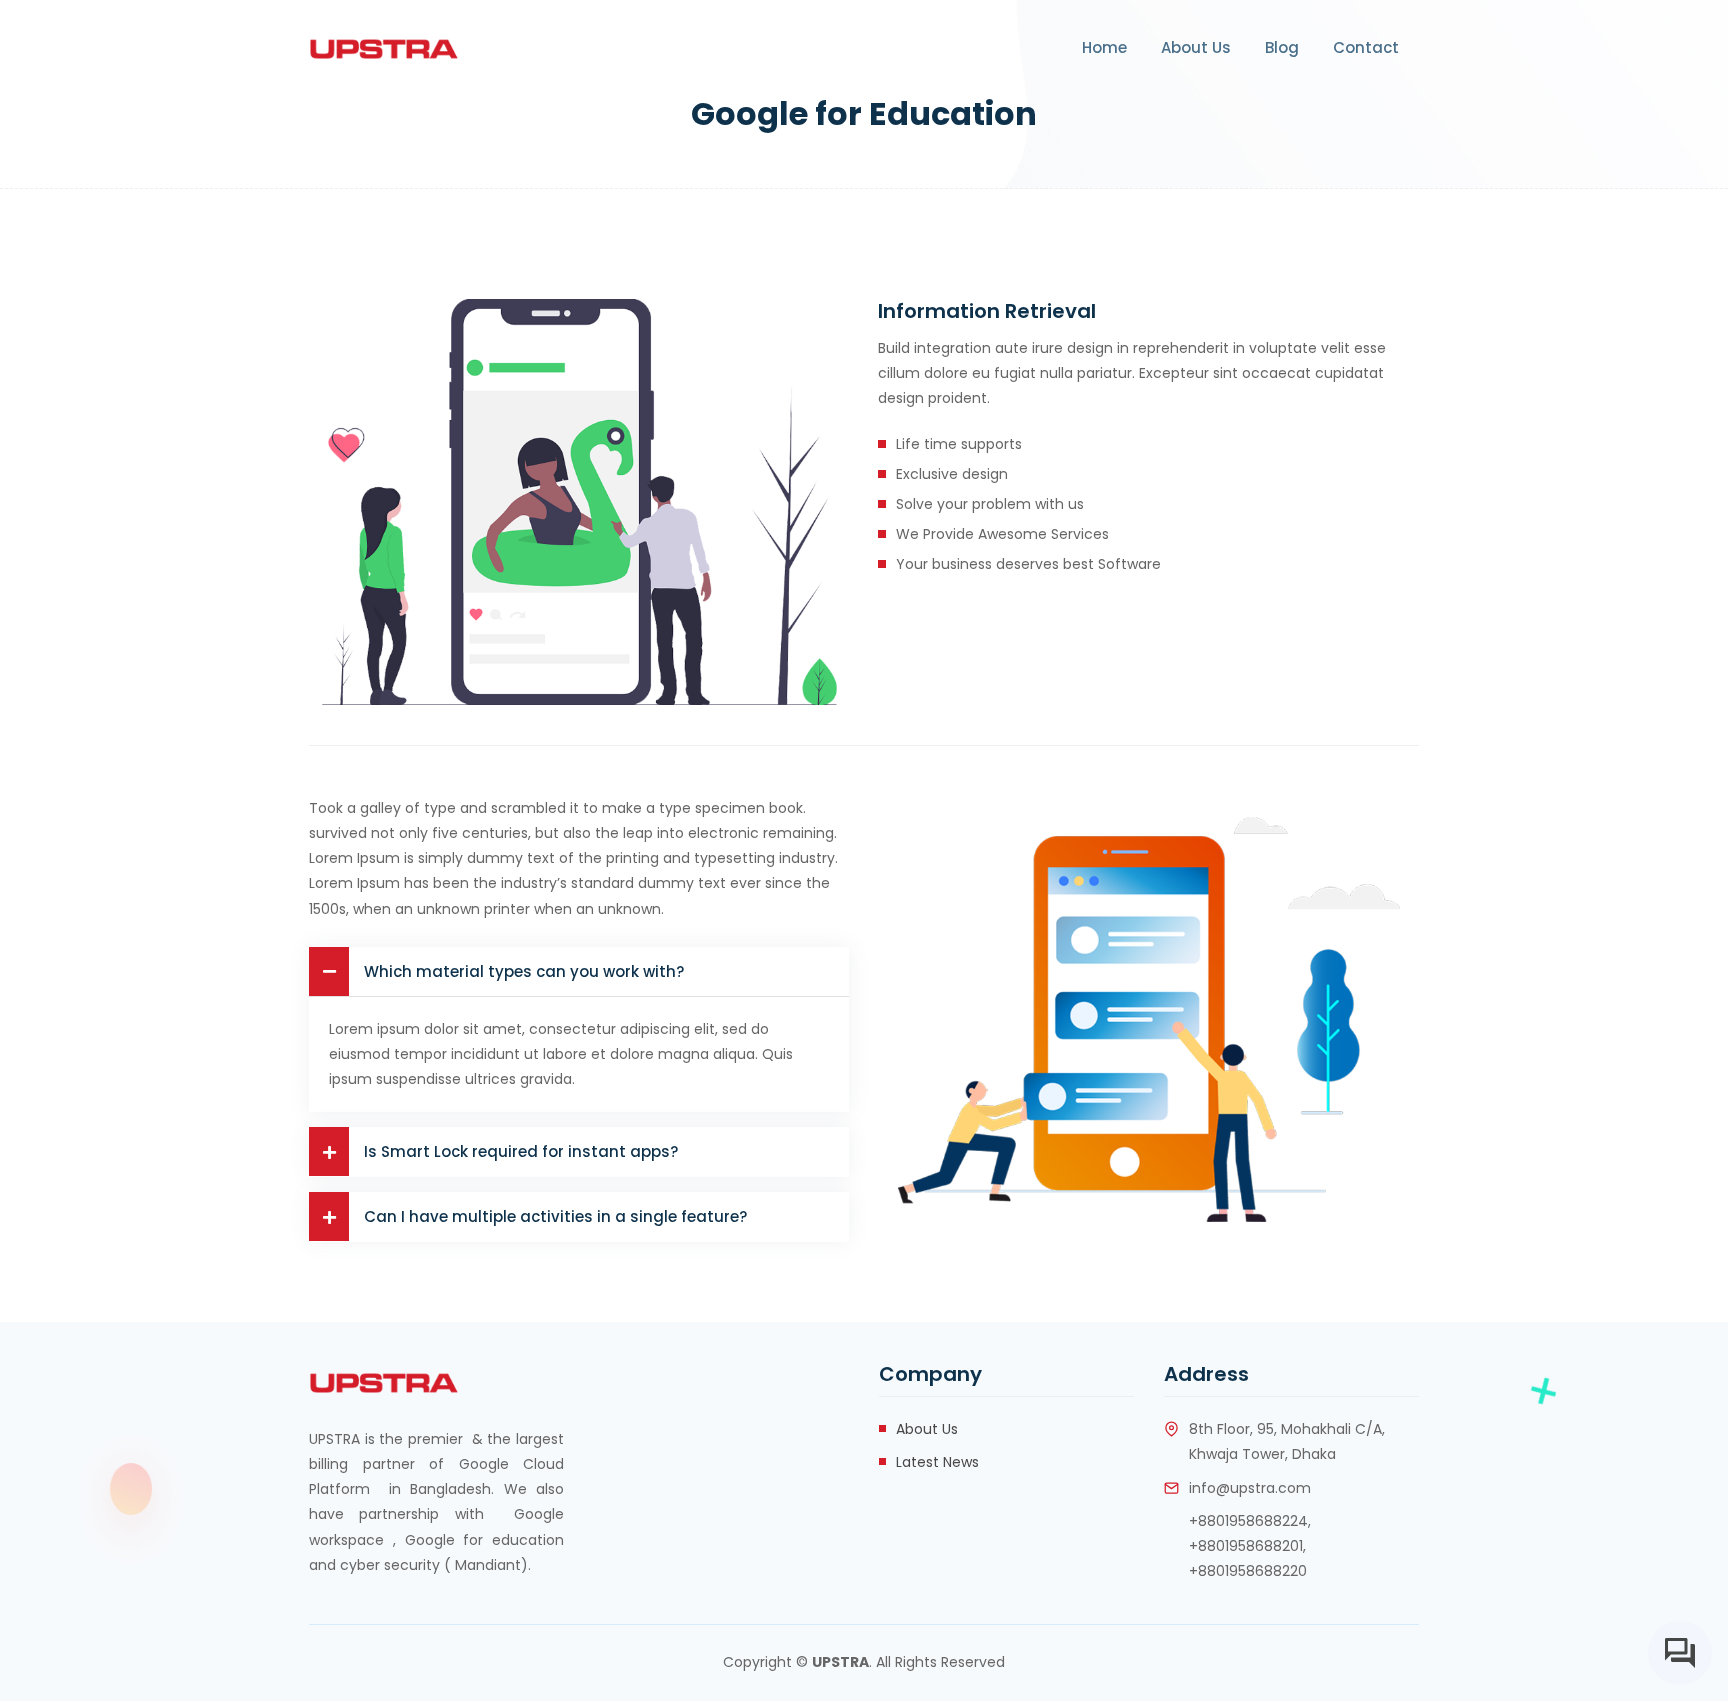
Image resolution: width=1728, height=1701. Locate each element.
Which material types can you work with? (524, 971)
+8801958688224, (1250, 1521)
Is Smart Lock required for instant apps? (521, 1151)
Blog (1282, 47)
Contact (1366, 47)
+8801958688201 (1246, 1546)
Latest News (937, 1462)
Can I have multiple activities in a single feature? (555, 1216)
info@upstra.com (1250, 1488)
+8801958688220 (1248, 1571)
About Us (1196, 47)
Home (1104, 47)
